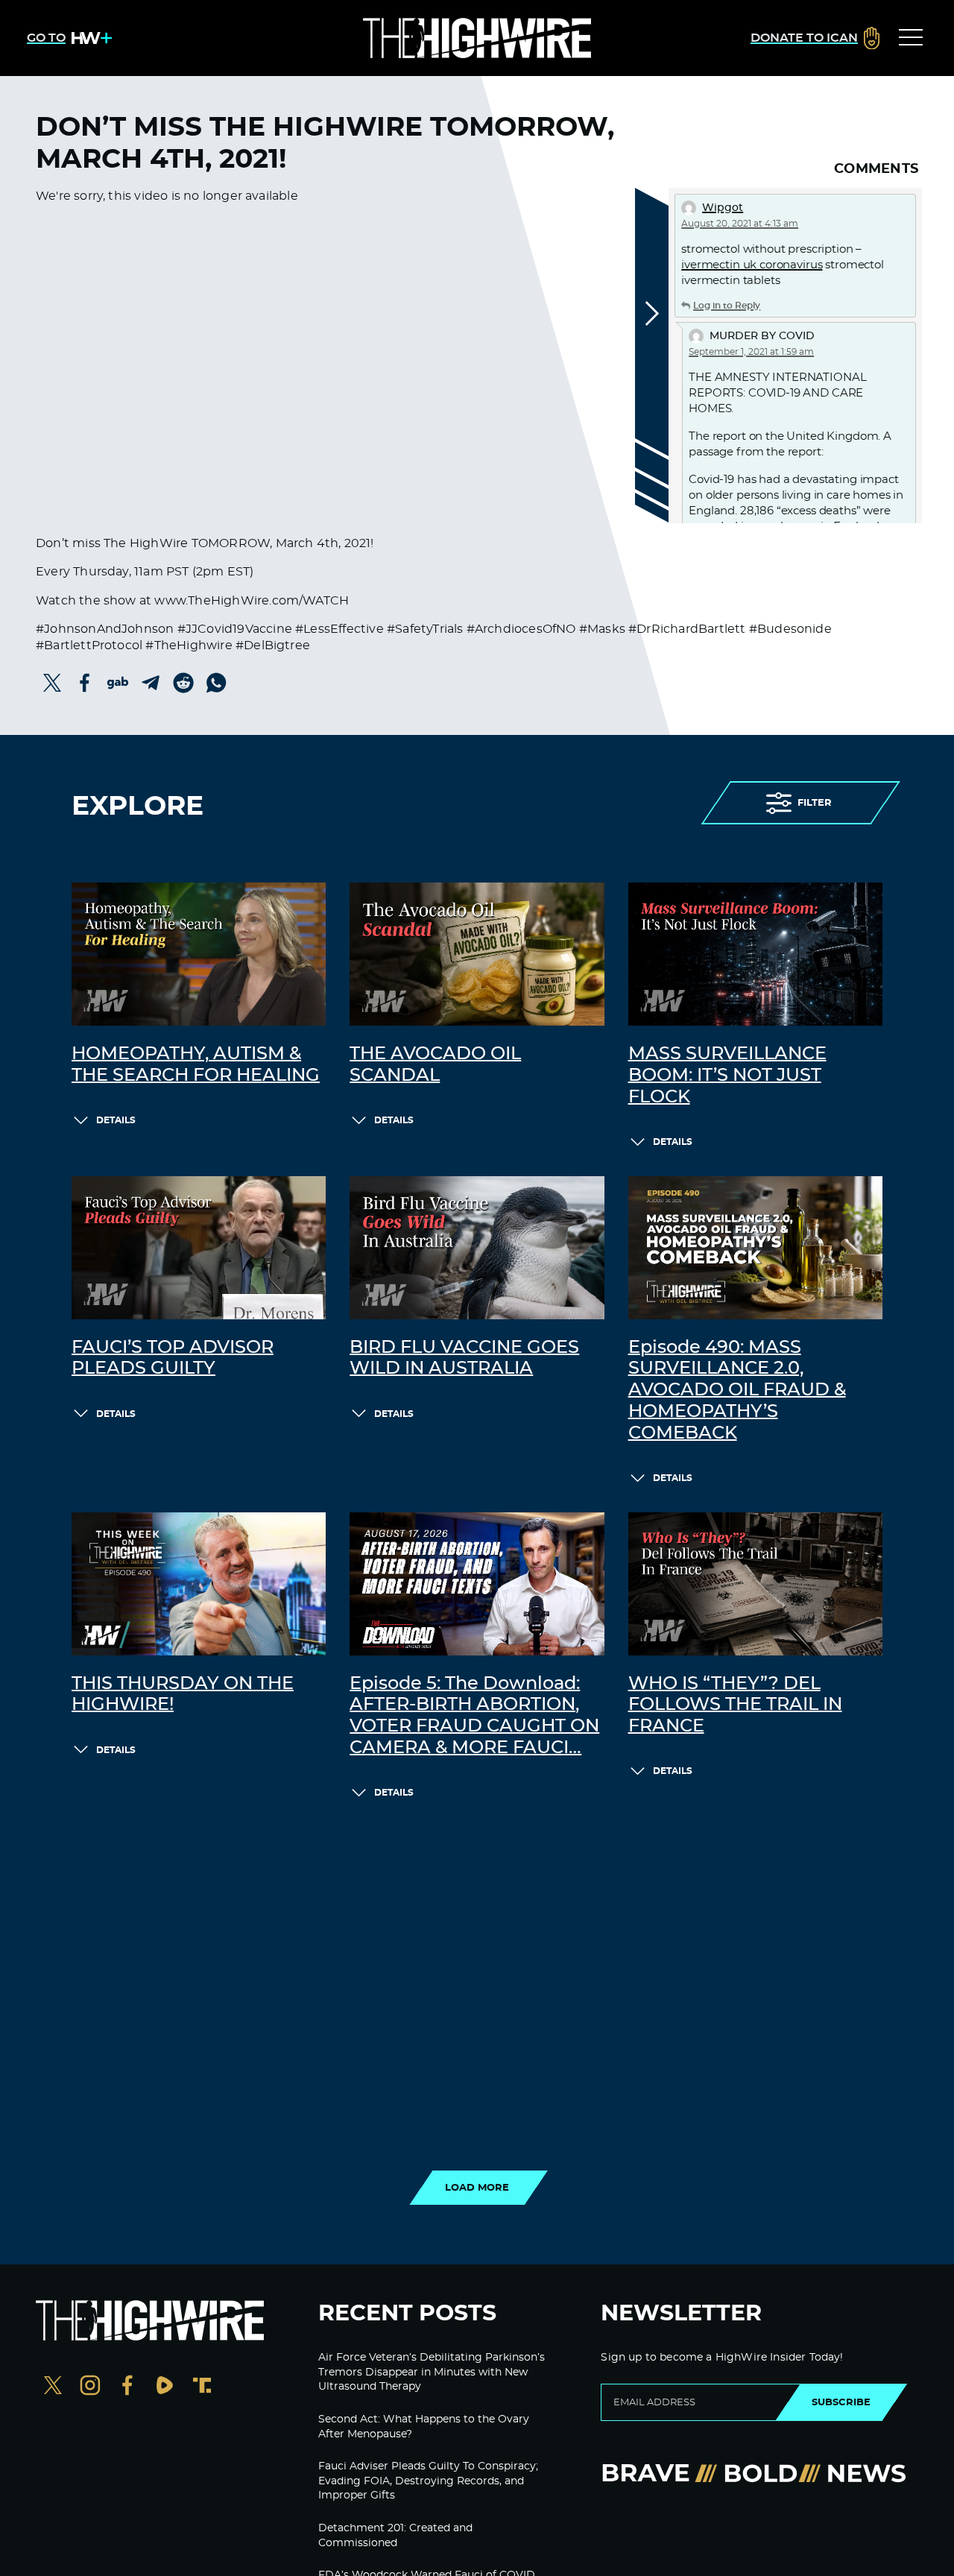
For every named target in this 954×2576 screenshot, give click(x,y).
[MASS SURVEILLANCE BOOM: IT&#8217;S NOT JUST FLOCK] (755, 954)
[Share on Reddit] (183, 683)
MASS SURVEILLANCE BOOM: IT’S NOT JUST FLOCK (727, 1076)
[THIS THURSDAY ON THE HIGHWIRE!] (199, 1584)
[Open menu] (911, 38)
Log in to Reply (727, 306)
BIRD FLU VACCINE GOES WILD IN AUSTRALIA (464, 1358)
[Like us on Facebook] (127, 2387)
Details (116, 1120)
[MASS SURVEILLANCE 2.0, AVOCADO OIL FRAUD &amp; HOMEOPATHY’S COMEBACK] (755, 1248)
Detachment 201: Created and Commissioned (395, 2536)
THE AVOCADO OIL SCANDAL (435, 1065)
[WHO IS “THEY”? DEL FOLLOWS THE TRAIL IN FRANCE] (755, 1584)
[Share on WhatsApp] (216, 683)
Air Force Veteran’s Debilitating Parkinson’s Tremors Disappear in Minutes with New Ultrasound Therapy (432, 2372)
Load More (477, 2188)
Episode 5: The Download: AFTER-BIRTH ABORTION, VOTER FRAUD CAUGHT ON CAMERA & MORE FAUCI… (474, 1716)
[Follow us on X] (53, 2387)
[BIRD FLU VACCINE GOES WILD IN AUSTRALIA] (477, 1248)
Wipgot (723, 208)
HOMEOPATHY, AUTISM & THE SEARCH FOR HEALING (196, 1065)
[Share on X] (52, 683)
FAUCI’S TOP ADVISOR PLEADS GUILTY (173, 1358)
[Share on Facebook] (85, 683)
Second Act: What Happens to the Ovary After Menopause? (424, 2427)
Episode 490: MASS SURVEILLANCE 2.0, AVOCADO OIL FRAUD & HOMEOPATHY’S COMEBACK (737, 1390)
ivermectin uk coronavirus (752, 265)
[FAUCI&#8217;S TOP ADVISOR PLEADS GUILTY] (199, 1248)
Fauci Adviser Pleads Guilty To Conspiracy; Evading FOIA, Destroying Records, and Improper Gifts (428, 2481)
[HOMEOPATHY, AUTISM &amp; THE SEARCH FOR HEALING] (199, 954)
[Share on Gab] (118, 683)
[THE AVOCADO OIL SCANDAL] (477, 954)
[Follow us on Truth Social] (202, 2387)
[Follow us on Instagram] (90, 2387)
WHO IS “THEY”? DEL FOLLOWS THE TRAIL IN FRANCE (735, 1705)
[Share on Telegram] (151, 683)
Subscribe (841, 2402)
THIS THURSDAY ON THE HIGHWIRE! (183, 1695)
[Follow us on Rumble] (165, 2387)
